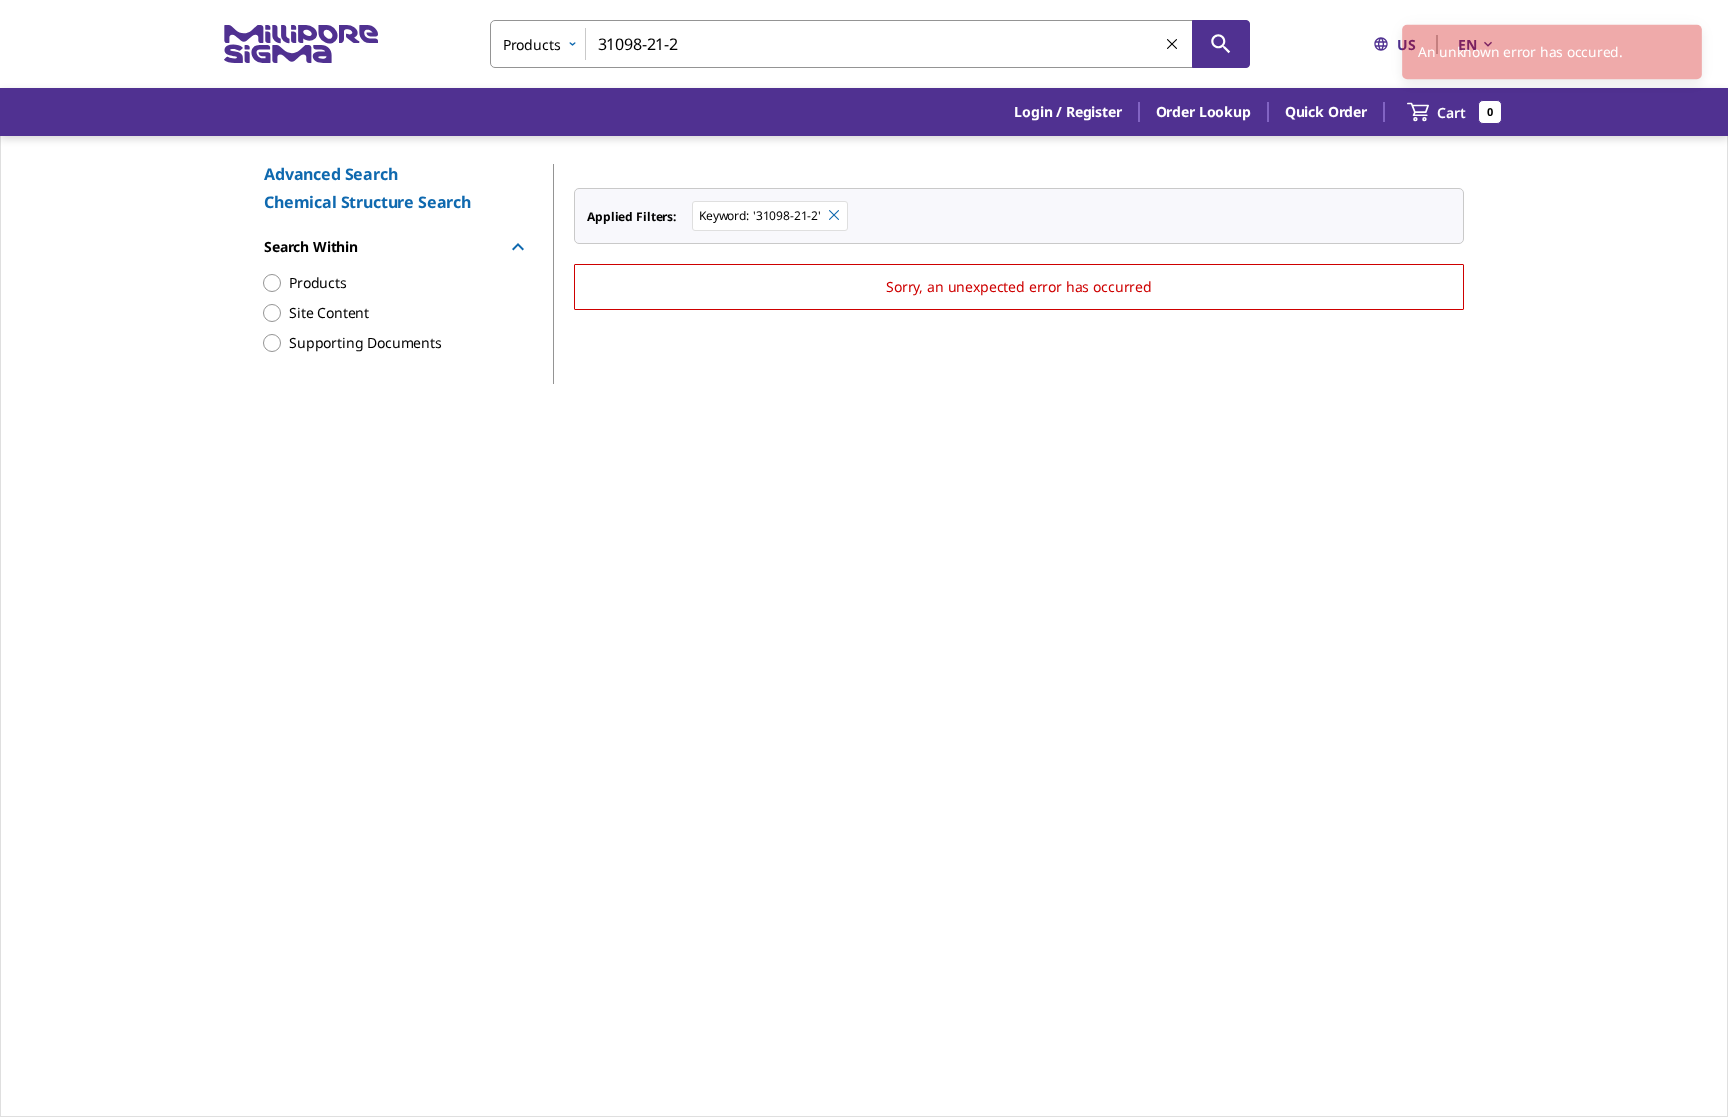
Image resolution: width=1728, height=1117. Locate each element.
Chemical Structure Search (367, 202)
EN (1467, 44)
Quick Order (1326, 111)
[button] (1067, 112)
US (1406, 44)
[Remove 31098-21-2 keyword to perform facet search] (835, 216)
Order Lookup (1203, 111)
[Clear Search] (1173, 45)
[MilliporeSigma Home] (301, 44)
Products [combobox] (532, 44)
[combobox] (870, 44)
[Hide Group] (518, 247)
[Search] (1221, 44)
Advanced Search (331, 174)
